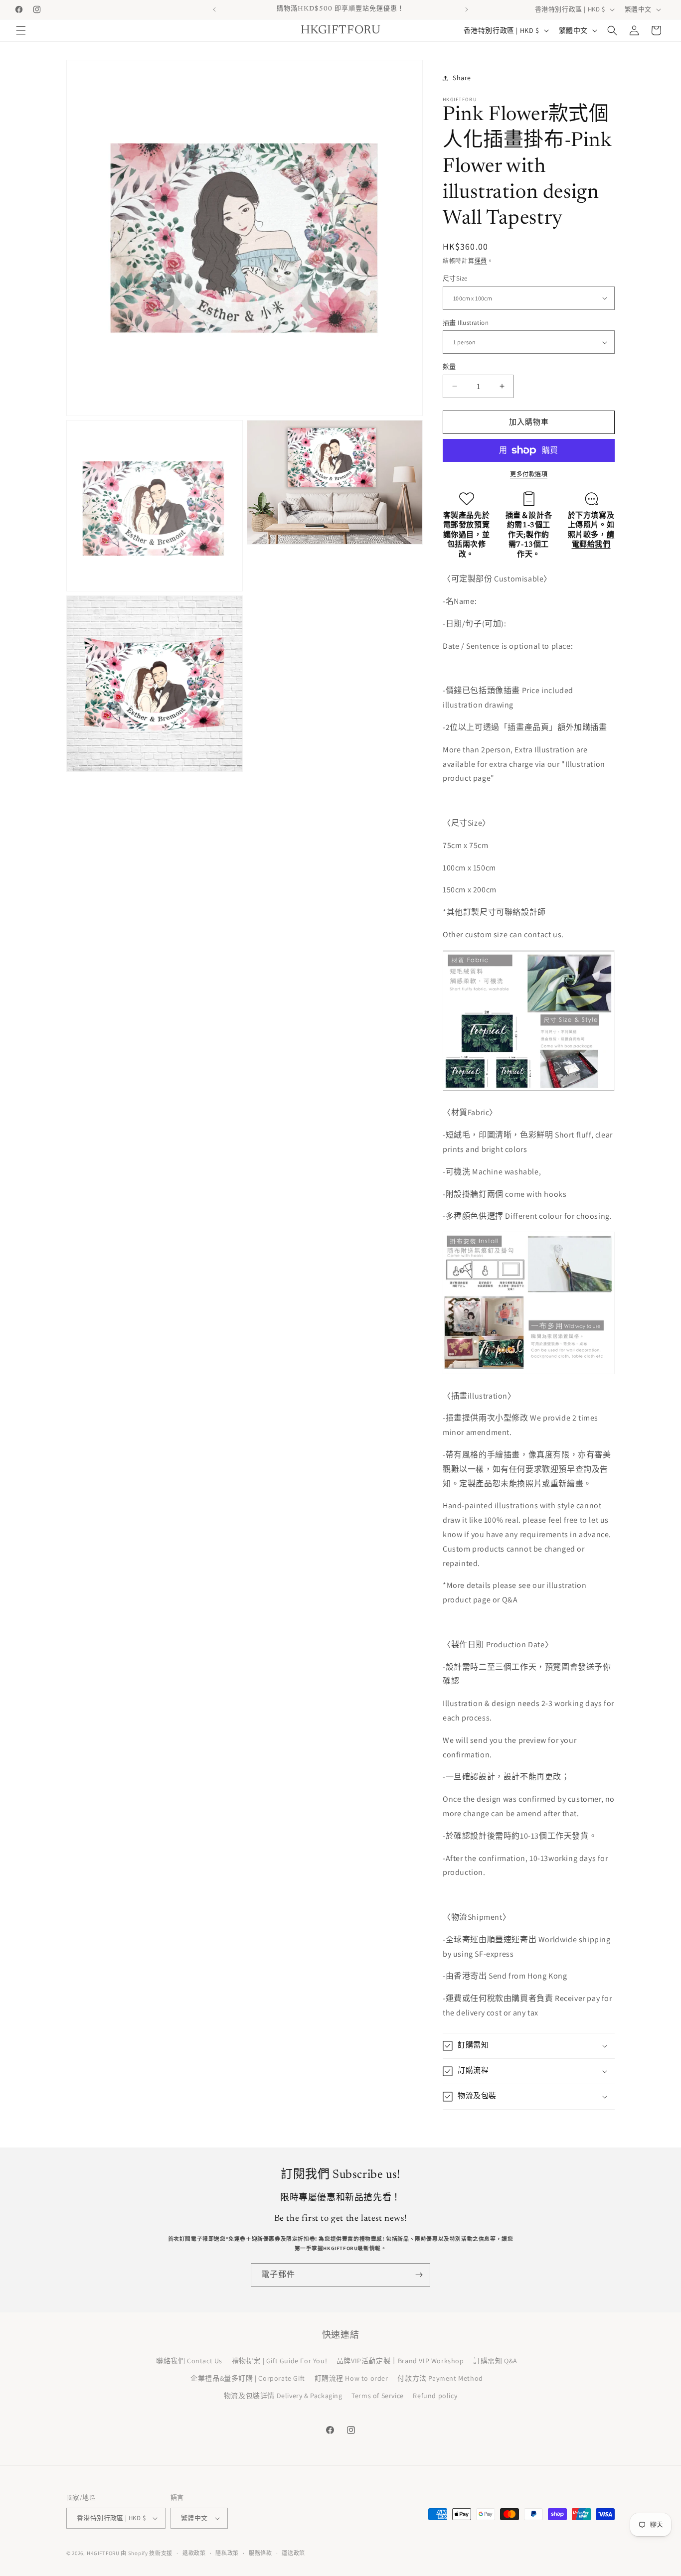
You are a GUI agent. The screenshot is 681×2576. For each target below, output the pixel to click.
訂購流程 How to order (351, 2378)
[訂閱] (419, 2275)
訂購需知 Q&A (495, 2361)
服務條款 (260, 2553)
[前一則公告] (214, 9)
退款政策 (194, 2553)
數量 (449, 366)
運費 (481, 261)
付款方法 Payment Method (440, 2378)
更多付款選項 (529, 474)
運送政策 (293, 2553)
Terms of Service (378, 2396)
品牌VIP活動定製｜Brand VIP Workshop (400, 2361)
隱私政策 (227, 2553)
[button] (21, 30)
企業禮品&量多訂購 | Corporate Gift (248, 2378)
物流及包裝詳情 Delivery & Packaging (283, 2396)
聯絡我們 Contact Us (189, 2361)
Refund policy (435, 2396)
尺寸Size (455, 278)
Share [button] (462, 78)
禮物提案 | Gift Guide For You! (280, 2361)
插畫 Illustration (466, 323)
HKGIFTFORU (103, 2553)
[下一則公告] (467, 9)
